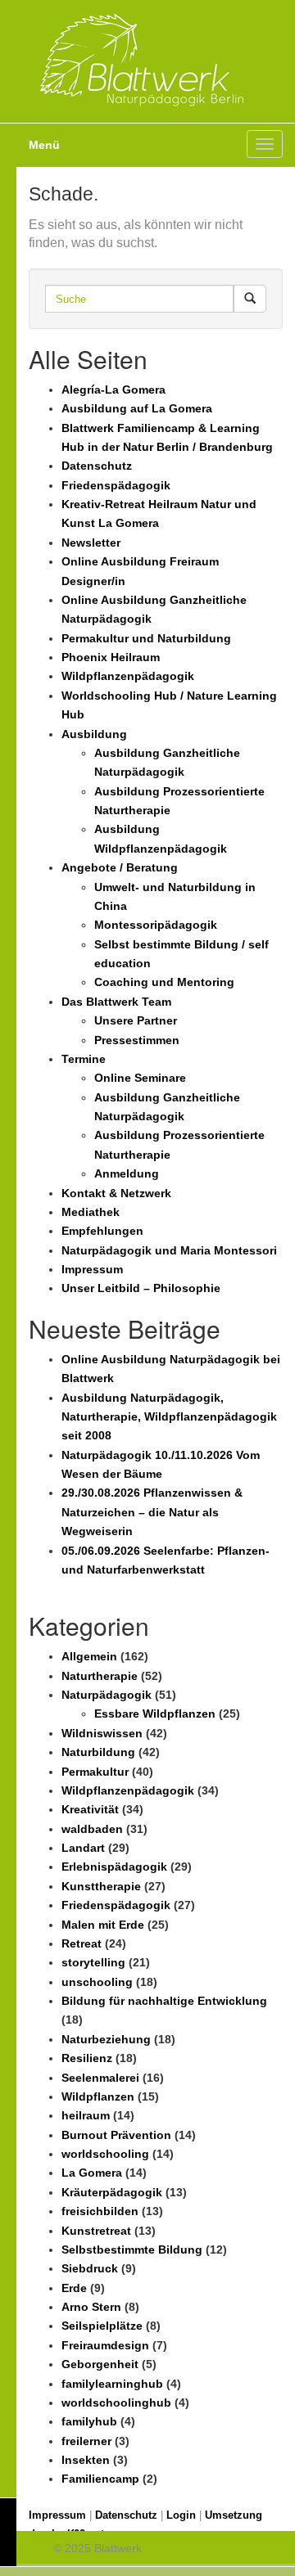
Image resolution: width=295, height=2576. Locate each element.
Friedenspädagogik (116, 485)
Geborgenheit (100, 2364)
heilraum (86, 2115)
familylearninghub (112, 2384)
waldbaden (92, 1829)
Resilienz (87, 2058)
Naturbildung (98, 1752)
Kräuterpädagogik (112, 2192)
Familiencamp (100, 2479)
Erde (74, 2288)
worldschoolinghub (116, 2403)
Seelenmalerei (100, 2078)
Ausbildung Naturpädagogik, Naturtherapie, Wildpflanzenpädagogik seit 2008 (169, 1417)
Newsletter (91, 543)
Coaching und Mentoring (164, 982)
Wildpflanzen (98, 2096)
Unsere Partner (136, 1020)
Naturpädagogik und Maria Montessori (169, 1250)
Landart (83, 1848)
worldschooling (105, 2154)
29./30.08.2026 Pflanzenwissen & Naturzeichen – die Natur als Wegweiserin (152, 1512)
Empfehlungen (102, 1231)
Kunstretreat (96, 2231)
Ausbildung (94, 734)
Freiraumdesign (105, 2345)
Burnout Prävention (116, 2135)
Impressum (92, 1269)
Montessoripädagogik (156, 925)
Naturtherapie (100, 1676)
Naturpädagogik (107, 1695)
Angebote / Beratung (120, 867)
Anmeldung (127, 1173)
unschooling (97, 1982)
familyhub (89, 2421)
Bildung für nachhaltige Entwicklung (164, 2001)
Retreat (82, 1943)
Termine (84, 1059)
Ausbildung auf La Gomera (137, 408)
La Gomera (92, 2173)
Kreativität (90, 1809)
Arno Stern (91, 2307)
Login (181, 2515)
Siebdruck (90, 2268)
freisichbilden (100, 2211)
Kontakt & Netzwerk (116, 1193)
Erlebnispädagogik (114, 1867)
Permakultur (95, 1772)
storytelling (93, 1962)
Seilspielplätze (102, 2326)
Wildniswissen (102, 1733)
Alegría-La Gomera (113, 390)
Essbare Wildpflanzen (155, 1714)
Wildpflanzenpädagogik (128, 676)
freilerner (86, 2441)
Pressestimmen (137, 1040)
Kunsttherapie (101, 1886)
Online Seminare (140, 1078)
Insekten (86, 2460)
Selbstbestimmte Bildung (132, 2249)
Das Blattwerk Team (116, 1002)
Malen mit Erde (103, 1925)
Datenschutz (97, 466)
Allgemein (89, 1656)
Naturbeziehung (106, 2039)
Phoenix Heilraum (111, 657)
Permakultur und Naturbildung (146, 638)
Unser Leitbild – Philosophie (141, 1288)
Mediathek (91, 1212)
